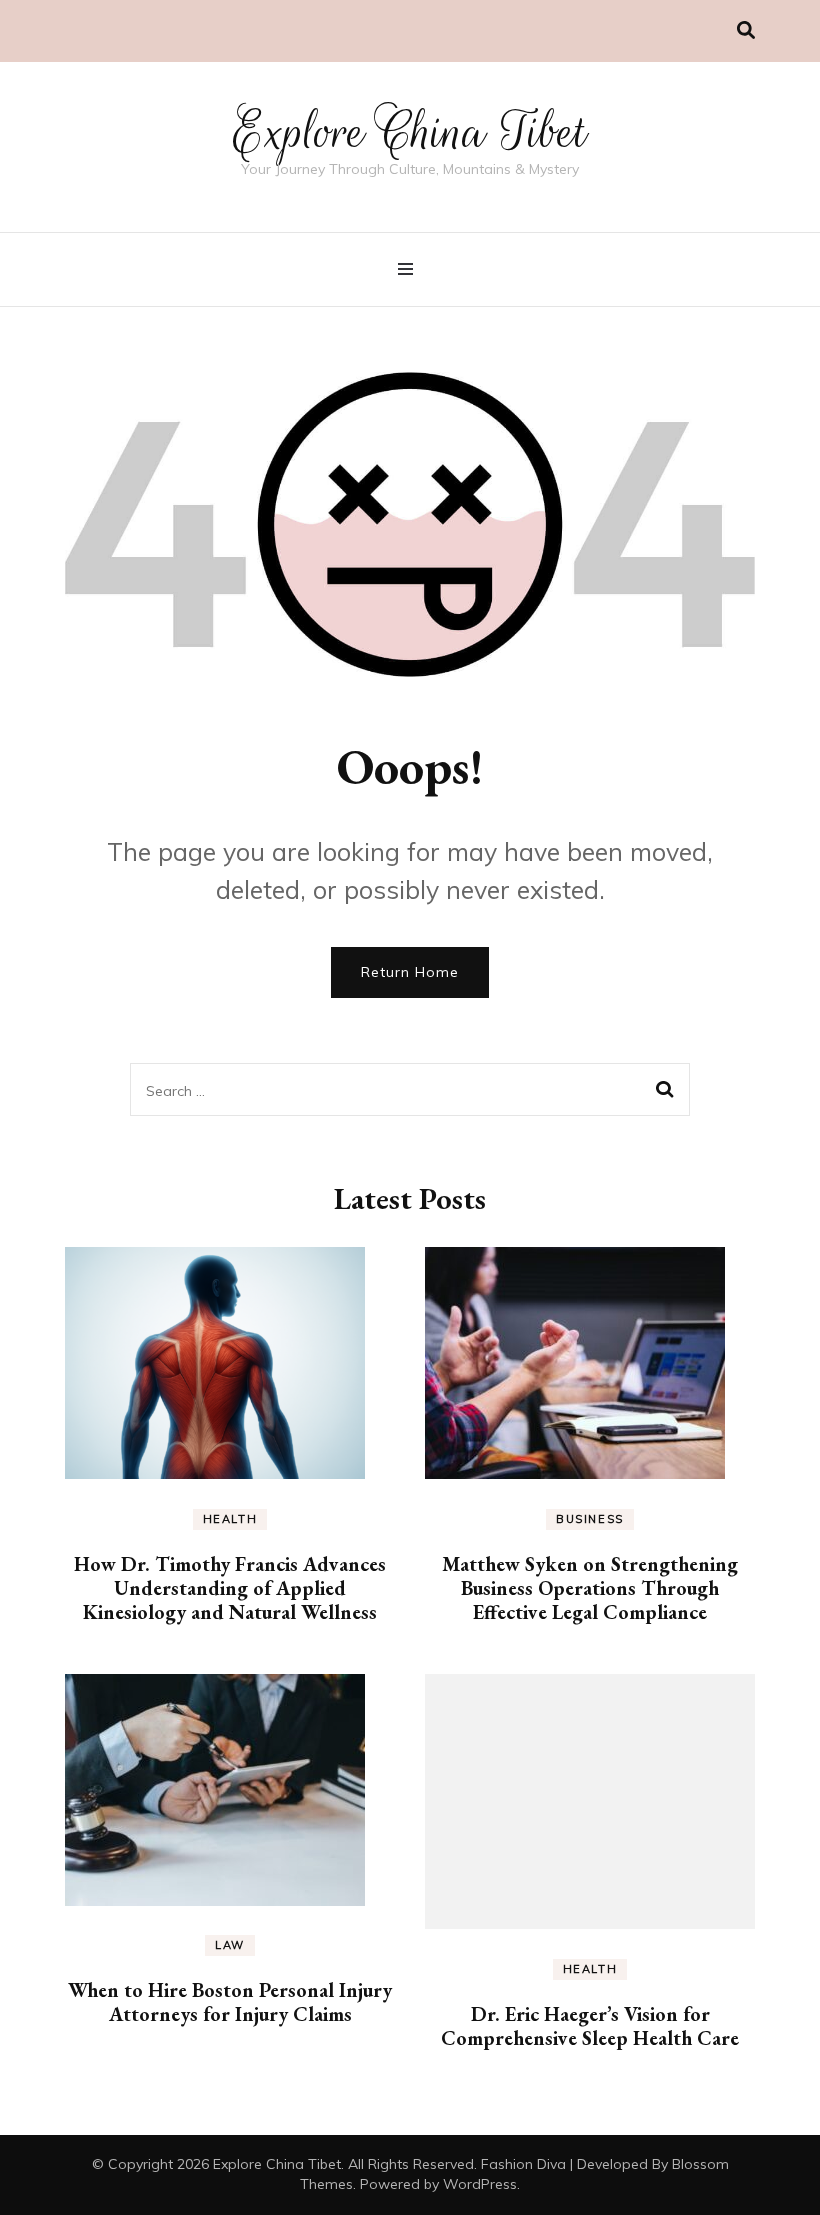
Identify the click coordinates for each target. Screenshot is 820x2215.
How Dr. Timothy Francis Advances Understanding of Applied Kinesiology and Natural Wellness (230, 1588)
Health (230, 1519)
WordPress (480, 2184)
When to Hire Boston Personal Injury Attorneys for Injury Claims (230, 2002)
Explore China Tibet (410, 132)
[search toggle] (746, 30)
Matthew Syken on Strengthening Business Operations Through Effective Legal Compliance (590, 1588)
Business (590, 1519)
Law (230, 1945)
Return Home (410, 972)
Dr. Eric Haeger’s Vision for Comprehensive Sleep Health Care (590, 2026)
